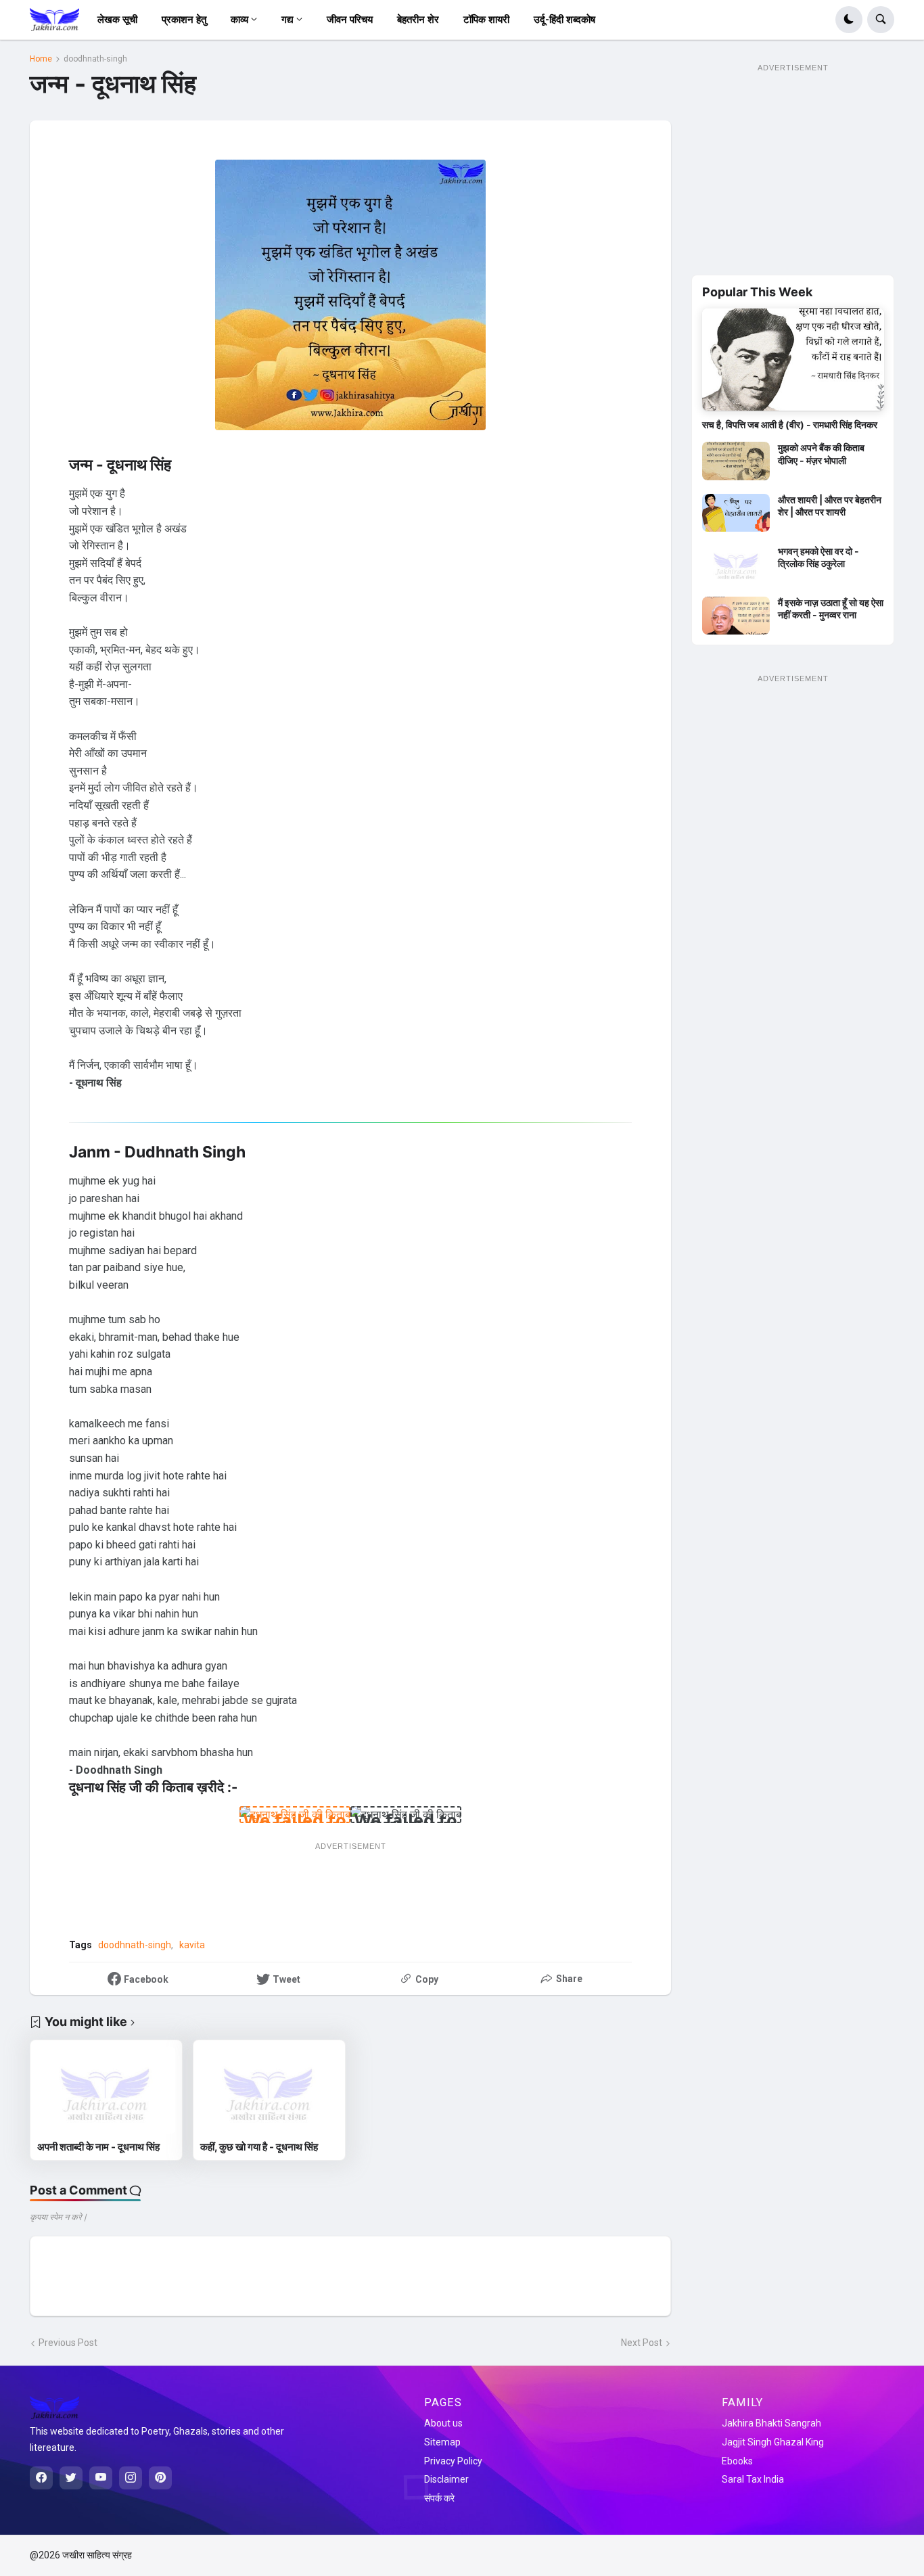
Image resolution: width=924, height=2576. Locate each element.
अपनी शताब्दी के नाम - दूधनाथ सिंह (98, 2147)
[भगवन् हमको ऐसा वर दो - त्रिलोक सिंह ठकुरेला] (736, 564)
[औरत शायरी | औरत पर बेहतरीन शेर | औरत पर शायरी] (736, 513)
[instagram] (131, 2478)
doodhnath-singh (95, 59)
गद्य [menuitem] (287, 20)
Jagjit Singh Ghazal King (773, 2442)
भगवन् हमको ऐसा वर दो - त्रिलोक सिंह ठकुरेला (818, 557)
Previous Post (68, 2343)
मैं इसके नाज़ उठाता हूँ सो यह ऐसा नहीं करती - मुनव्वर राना (831, 608)
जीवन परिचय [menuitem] (350, 20)
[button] (849, 20)
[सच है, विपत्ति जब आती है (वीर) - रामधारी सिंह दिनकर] (793, 360)
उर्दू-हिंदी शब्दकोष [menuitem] (564, 20)
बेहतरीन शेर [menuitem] (418, 20)
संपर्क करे (439, 2498)
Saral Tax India (753, 2479)
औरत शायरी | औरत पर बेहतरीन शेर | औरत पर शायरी (830, 506)
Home (41, 59)
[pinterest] (160, 2478)
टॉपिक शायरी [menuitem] (486, 20)
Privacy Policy (453, 2461)
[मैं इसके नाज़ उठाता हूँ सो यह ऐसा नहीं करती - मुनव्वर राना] (736, 616)
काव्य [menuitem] (239, 20)
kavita (192, 1945)
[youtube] (101, 2478)
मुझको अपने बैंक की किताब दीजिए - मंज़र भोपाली (821, 454)
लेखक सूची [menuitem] (117, 20)
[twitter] (71, 2478)
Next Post (642, 2343)
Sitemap (442, 2442)
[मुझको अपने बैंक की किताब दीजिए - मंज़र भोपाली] (736, 461)
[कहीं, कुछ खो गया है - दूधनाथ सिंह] (269, 2090)
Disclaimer (446, 2479)
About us (443, 2423)
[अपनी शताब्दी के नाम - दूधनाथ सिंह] (106, 2090)
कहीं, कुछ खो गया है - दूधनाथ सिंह (259, 2147)
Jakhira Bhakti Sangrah (771, 2423)
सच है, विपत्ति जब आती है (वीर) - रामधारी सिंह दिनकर (790, 424)
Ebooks (737, 2461)
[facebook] (41, 2478)
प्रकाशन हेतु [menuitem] (184, 20)
